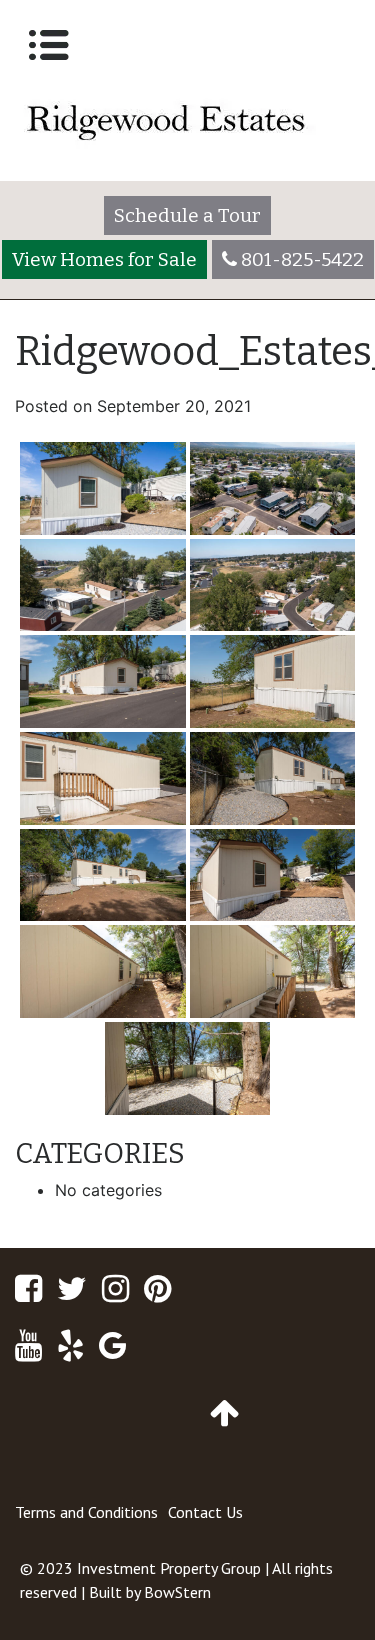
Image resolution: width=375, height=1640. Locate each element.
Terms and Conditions (86, 1512)
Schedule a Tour (187, 215)
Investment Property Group (169, 1568)
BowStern (177, 1592)
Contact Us (205, 1512)
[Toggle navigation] (49, 45)
